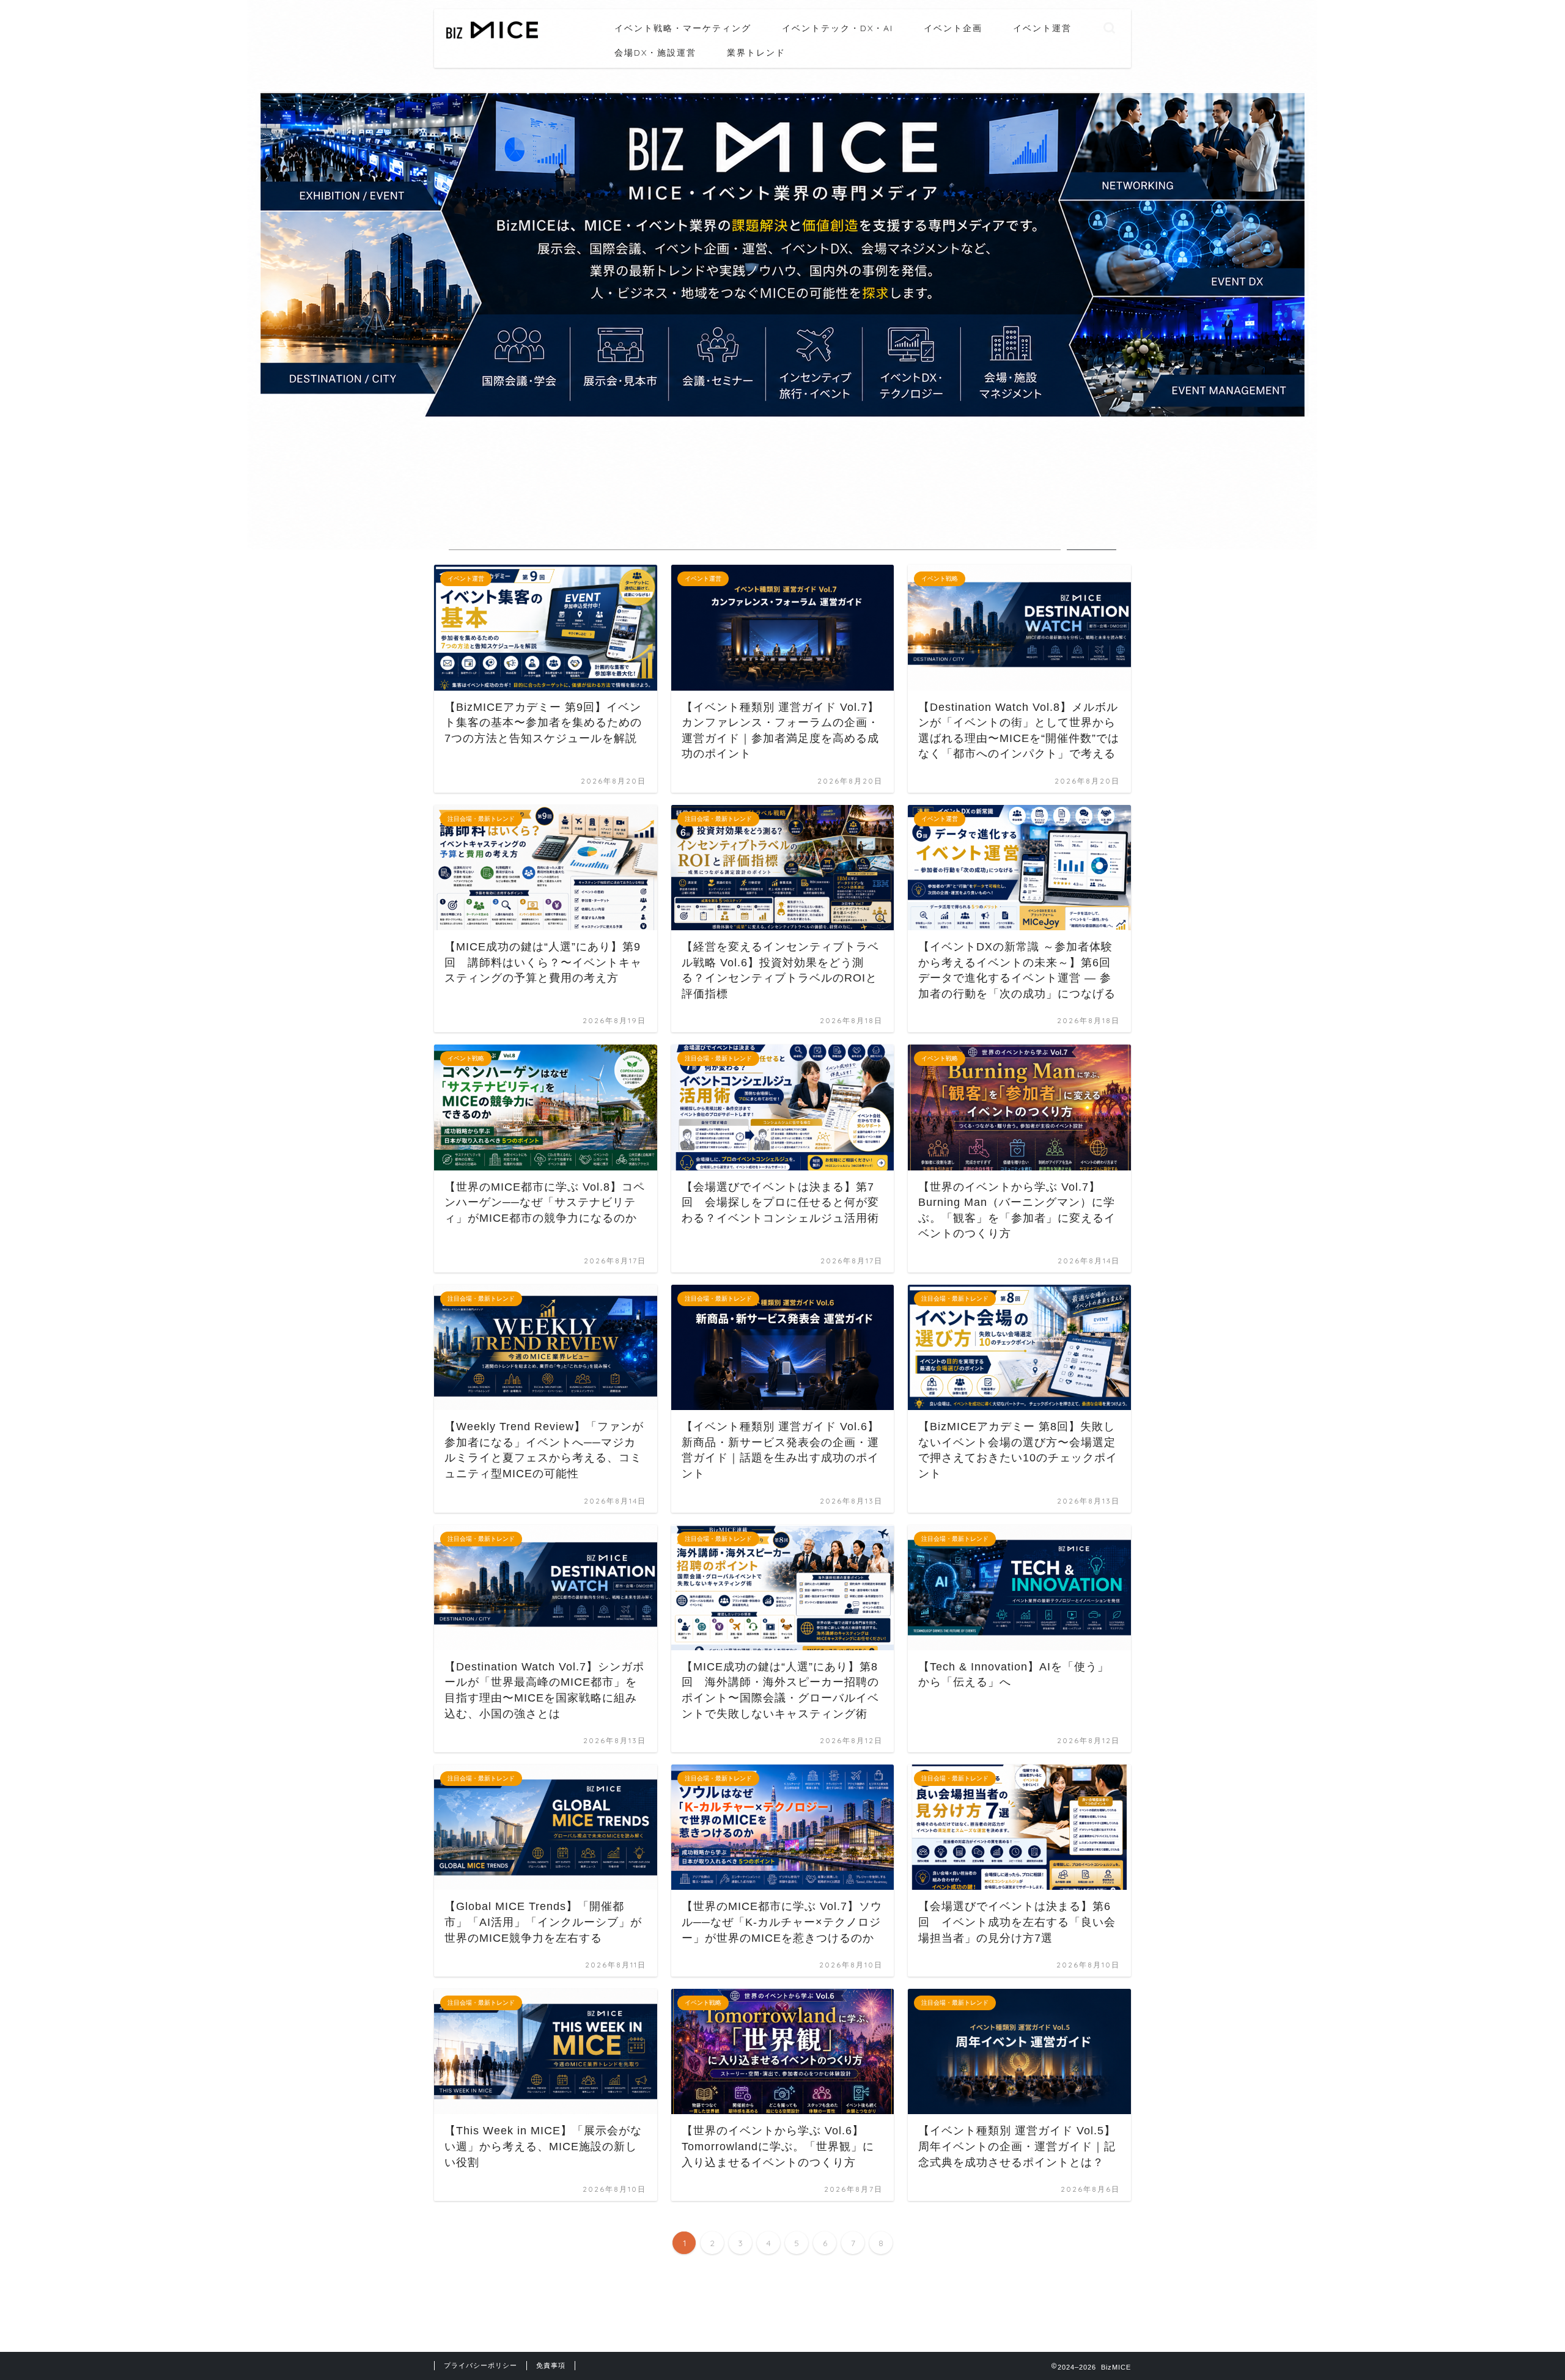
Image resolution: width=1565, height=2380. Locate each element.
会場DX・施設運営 (655, 53)
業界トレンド (756, 53)
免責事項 (551, 2365)
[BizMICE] (492, 37)
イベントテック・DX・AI (838, 28)
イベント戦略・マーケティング (683, 28)
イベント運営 (1042, 28)
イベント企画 (953, 28)
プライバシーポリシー (481, 2365)
